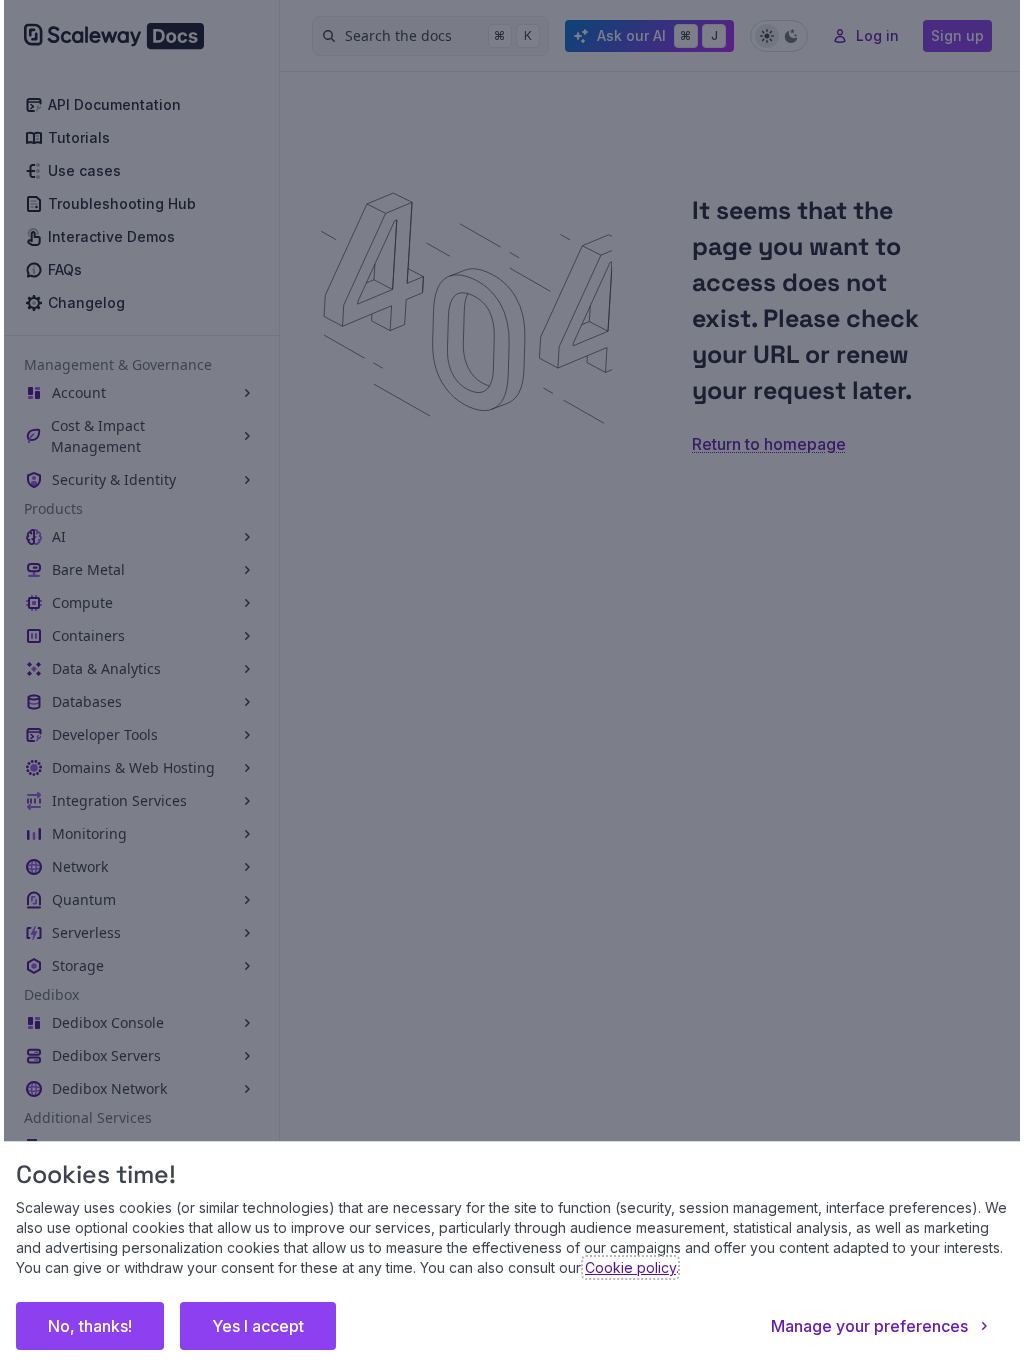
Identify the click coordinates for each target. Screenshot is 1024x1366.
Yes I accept (273, 1326)
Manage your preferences (854, 1326)
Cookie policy (819, 1267)
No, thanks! (105, 1326)
